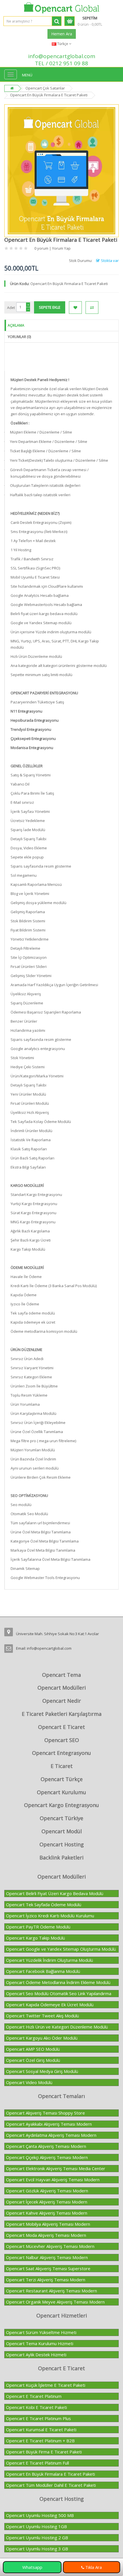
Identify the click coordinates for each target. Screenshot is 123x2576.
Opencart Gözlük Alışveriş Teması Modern (47, 2191)
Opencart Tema (61, 1675)
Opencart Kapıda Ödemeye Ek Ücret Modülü (50, 2005)
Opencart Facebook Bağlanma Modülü (43, 1971)
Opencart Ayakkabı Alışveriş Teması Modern (49, 2124)
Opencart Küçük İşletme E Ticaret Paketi (46, 2385)
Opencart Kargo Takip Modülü (35, 1938)
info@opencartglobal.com (62, 56)
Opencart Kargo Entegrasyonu (61, 1805)
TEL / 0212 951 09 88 (61, 63)
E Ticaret (62, 1766)
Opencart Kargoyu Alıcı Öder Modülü (42, 2038)
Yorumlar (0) (19, 337)
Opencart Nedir (62, 1701)
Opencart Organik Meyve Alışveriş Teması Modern (55, 2302)
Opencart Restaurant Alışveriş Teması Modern (51, 2291)
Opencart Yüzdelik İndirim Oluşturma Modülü (49, 1960)
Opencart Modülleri (62, 1688)
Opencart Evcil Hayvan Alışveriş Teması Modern (53, 2180)
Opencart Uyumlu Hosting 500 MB (40, 2515)
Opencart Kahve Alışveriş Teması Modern (47, 2213)
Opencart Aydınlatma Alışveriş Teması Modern (51, 2135)
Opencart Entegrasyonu (61, 1753)
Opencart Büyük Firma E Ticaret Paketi (44, 2452)
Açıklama (16, 325)
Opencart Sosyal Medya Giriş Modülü (42, 2071)
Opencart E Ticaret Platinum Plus (38, 2418)
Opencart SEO (62, 1740)
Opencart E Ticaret (61, 1727)
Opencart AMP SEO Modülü (33, 2049)
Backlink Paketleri (61, 1857)
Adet (11, 308)
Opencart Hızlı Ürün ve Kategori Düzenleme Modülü (57, 2027)
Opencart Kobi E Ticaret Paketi (36, 2407)
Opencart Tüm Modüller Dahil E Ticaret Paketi (51, 2485)
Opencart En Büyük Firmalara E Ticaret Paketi (50, 2474)
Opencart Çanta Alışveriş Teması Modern (46, 2146)
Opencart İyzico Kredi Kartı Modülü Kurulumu (50, 1916)
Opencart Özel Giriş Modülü (33, 2060)
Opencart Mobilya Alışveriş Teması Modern (48, 2224)
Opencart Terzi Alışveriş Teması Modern (46, 2280)
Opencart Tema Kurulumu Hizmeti (40, 2343)
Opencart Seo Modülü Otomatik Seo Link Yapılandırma (59, 1993)
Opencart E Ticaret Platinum (34, 2396)
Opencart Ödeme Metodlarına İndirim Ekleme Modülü (58, 1982)
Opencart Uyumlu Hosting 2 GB (37, 2538)
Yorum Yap (61, 248)
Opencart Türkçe (62, 1779)
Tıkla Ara (93, 2567)
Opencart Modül (62, 1831)
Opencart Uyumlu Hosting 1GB (36, 2526)
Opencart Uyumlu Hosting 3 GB (37, 2549)
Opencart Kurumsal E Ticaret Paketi (41, 2430)
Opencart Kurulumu (61, 1792)
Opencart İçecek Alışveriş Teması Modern (47, 2202)
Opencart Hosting (62, 1844)
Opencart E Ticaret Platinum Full (37, 2463)
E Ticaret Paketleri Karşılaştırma (62, 1714)
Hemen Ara (62, 34)
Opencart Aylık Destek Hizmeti (36, 2355)
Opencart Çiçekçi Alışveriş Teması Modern (47, 2157)
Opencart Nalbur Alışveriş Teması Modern (47, 2257)
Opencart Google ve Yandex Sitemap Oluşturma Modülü (61, 1949)
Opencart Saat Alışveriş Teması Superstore (48, 2268)
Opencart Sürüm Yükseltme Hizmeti (41, 2332)
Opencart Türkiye (61, 1818)
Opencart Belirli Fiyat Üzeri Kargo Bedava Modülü (55, 1893)
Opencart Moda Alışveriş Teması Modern (46, 2235)
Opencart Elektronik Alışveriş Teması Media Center (56, 2168)
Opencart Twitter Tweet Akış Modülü (42, 2016)
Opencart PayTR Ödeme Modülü (38, 1927)
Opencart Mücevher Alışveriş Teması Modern (50, 2246)
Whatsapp (32, 2567)
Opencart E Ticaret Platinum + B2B (40, 2441)
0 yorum (41, 248)
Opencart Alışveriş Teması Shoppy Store (45, 2113)
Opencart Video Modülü (29, 2082)
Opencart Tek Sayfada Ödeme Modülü (44, 1904)
